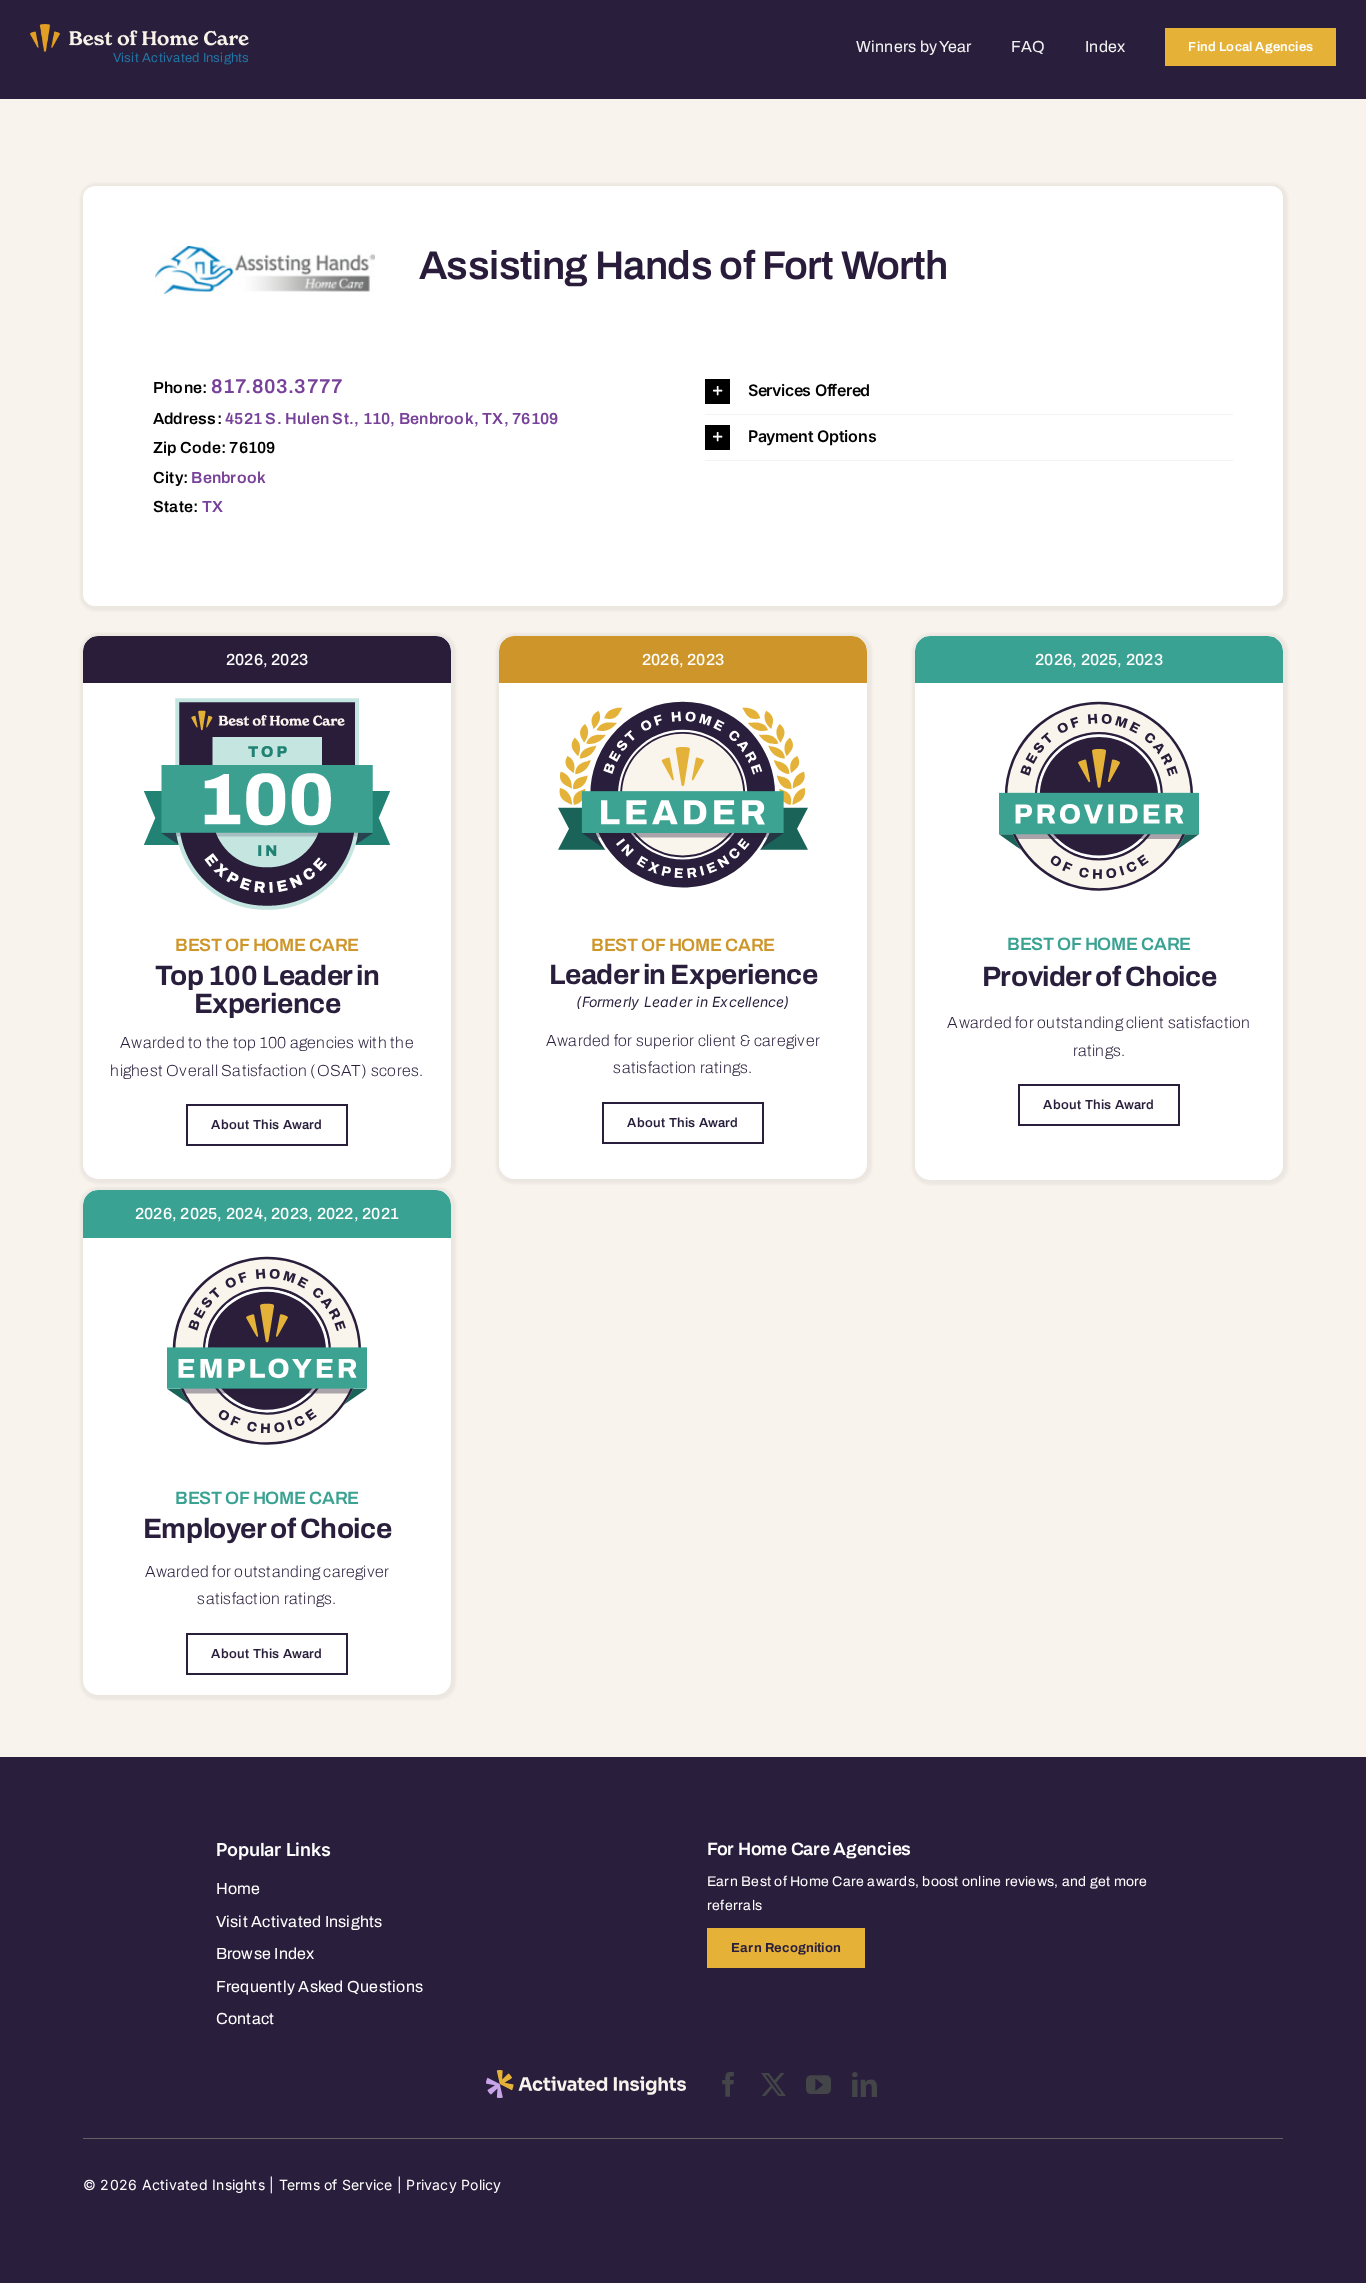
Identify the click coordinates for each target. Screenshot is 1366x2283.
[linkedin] (864, 2084)
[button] (969, 391)
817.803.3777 (277, 386)
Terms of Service (336, 2184)
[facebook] (728, 2084)
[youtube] (818, 2084)
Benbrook (228, 477)
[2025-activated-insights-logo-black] (586, 2078)
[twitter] (773, 2084)
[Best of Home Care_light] (140, 32)
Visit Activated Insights (181, 58)
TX (212, 506)
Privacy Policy (453, 2184)
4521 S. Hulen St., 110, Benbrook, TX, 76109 (391, 418)
